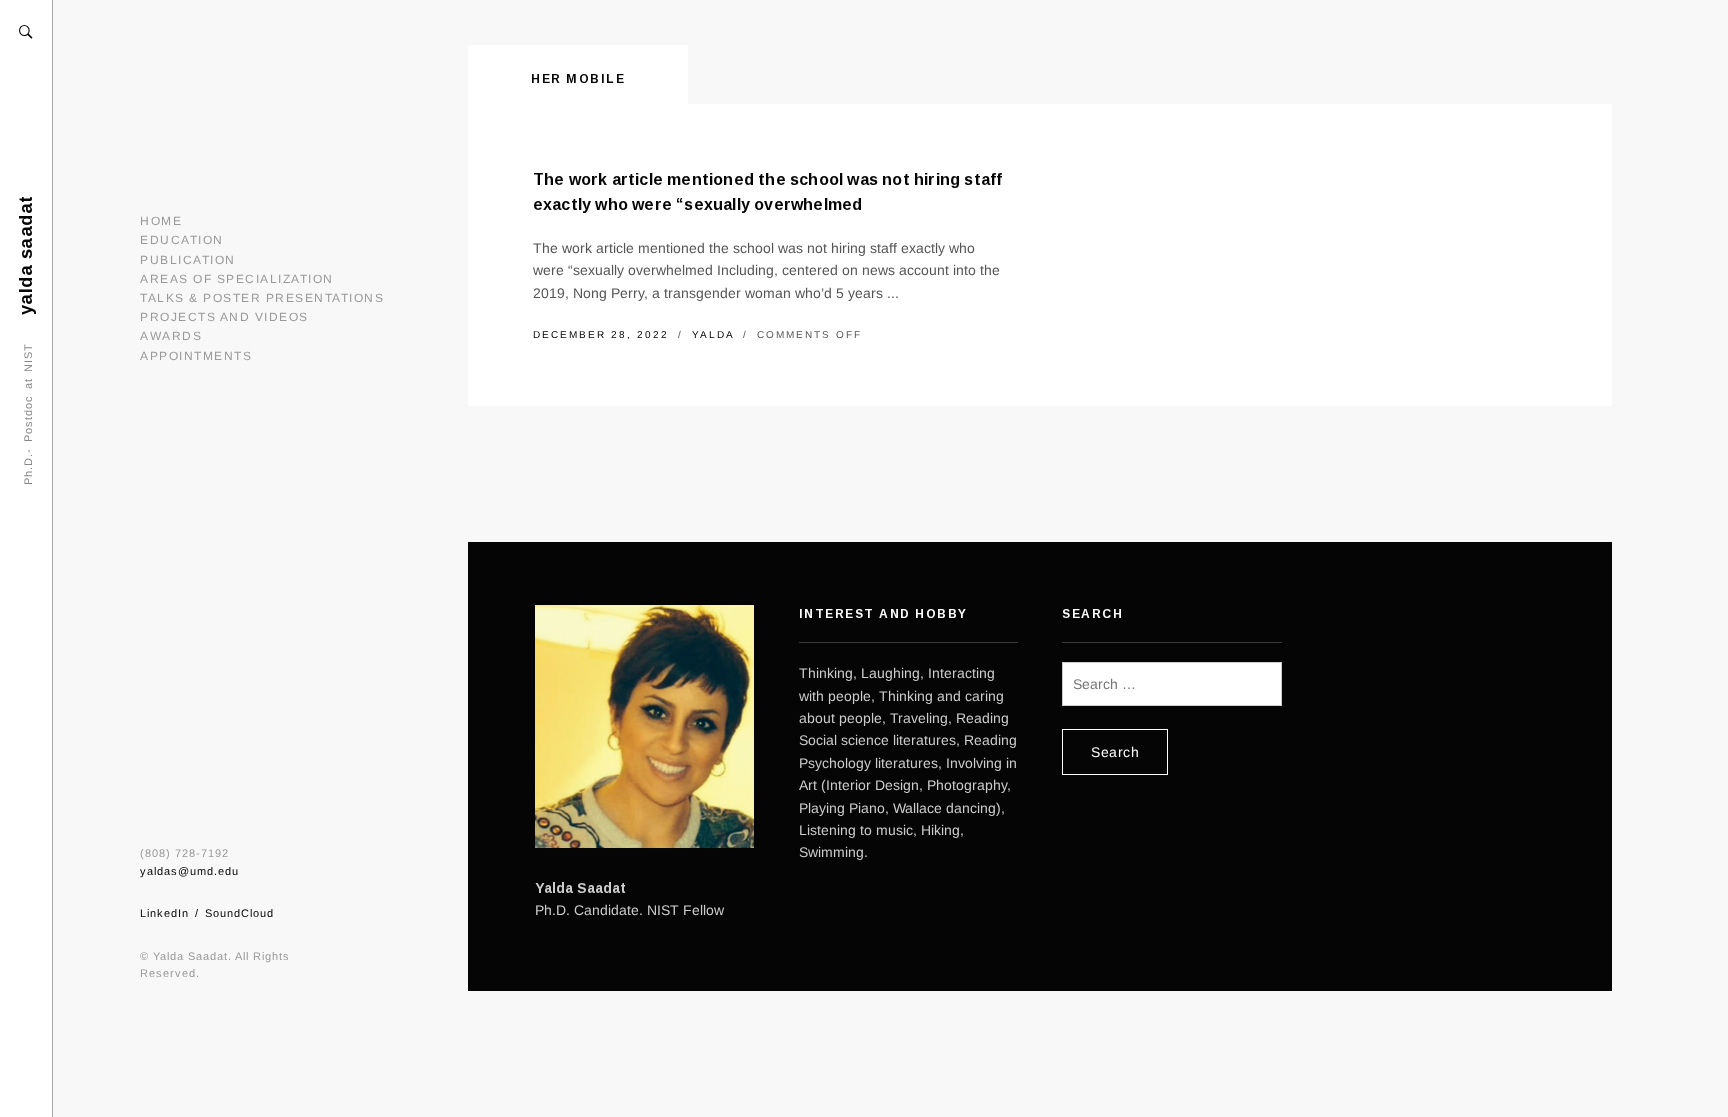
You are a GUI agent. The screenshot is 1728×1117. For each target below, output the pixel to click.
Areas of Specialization (237, 279)
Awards (171, 336)
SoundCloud (239, 913)
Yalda (715, 334)
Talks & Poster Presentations (262, 298)
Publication (188, 260)
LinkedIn (164, 913)
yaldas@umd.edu (189, 871)
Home (161, 221)
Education (182, 240)
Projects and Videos (224, 317)
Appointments (196, 356)
